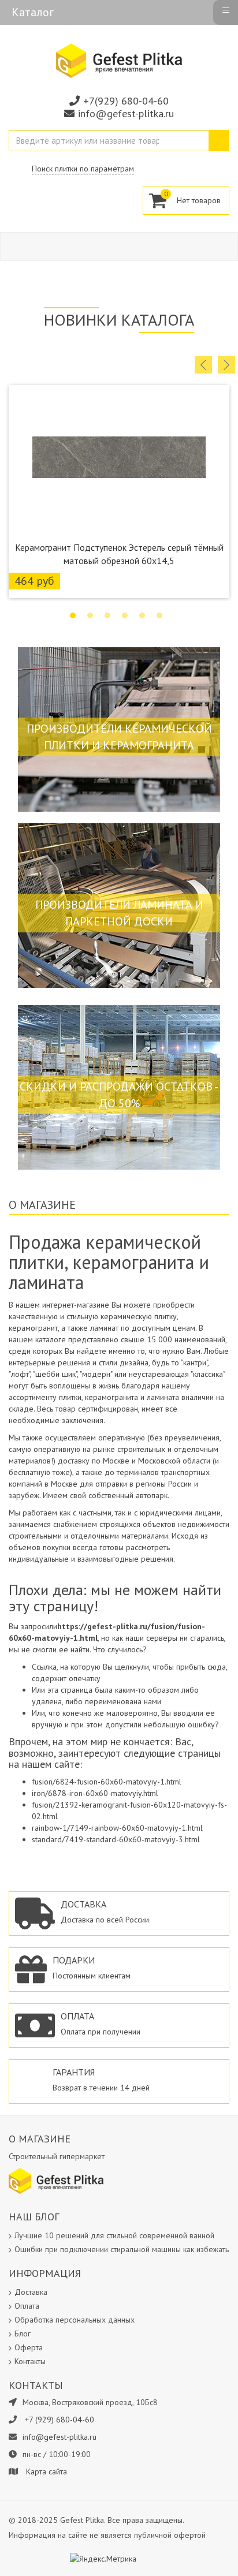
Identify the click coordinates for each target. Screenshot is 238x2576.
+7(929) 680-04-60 (126, 101)
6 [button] (159, 615)
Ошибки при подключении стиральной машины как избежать (122, 2249)
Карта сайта (47, 2472)
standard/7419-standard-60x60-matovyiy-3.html (116, 1839)
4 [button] (125, 615)
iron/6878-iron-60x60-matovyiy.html (95, 1793)
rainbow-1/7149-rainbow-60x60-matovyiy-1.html (117, 1828)
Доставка (31, 2292)
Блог (23, 2334)
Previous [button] (203, 365)
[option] (119, 492)
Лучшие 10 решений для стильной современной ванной (114, 2235)
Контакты (30, 2361)
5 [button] (142, 615)
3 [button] (107, 615)
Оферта (29, 2347)
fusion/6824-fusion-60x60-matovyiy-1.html (107, 1782)
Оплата (27, 2306)
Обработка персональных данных (75, 2320)
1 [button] (73, 615)
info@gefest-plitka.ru (126, 113)
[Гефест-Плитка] (119, 60)
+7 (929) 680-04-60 (59, 2420)
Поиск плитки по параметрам (83, 169)
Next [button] (226, 365)
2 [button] (90, 615)
